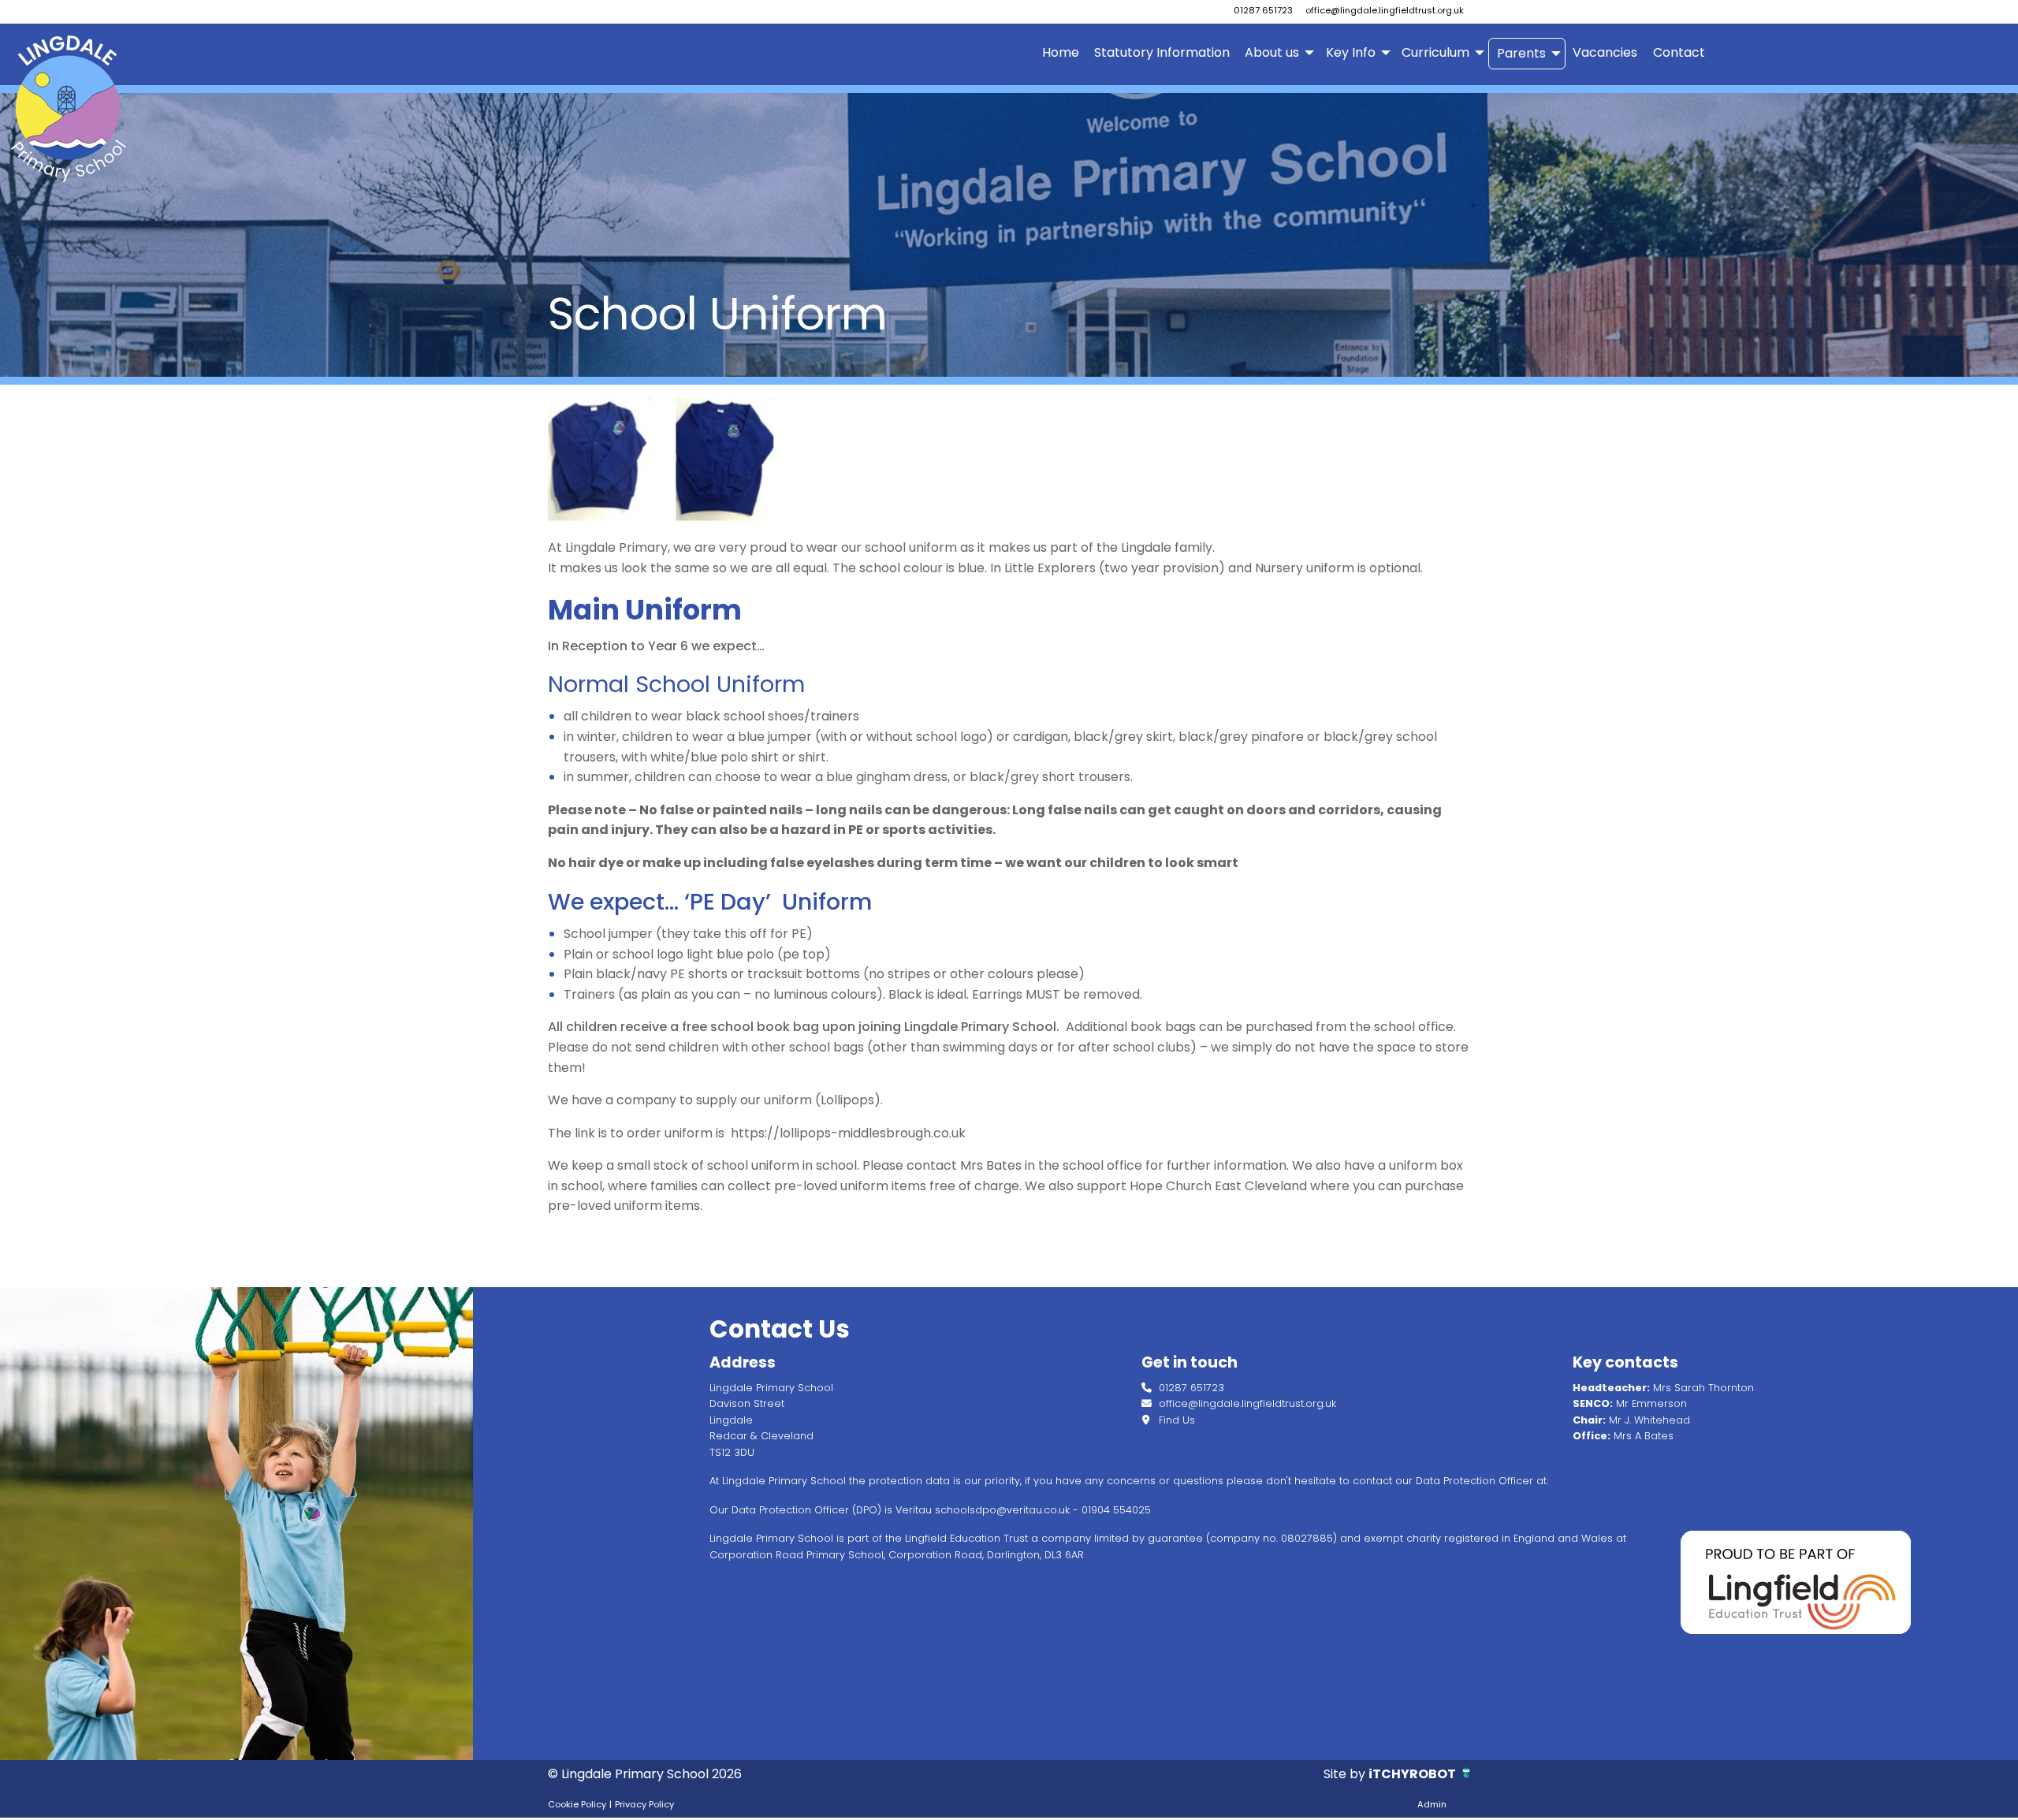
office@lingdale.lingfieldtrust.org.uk (1385, 10)
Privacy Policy (644, 1804)
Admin (1432, 1804)
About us (1272, 52)
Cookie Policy (577, 1804)
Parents (1521, 53)
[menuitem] (1060, 54)
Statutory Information (1162, 52)
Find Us (1175, 1420)
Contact (1679, 52)
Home (1061, 52)
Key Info (1351, 52)
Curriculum (1435, 52)
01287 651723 (1263, 10)
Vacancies (1605, 52)
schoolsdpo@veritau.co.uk (1002, 1510)
